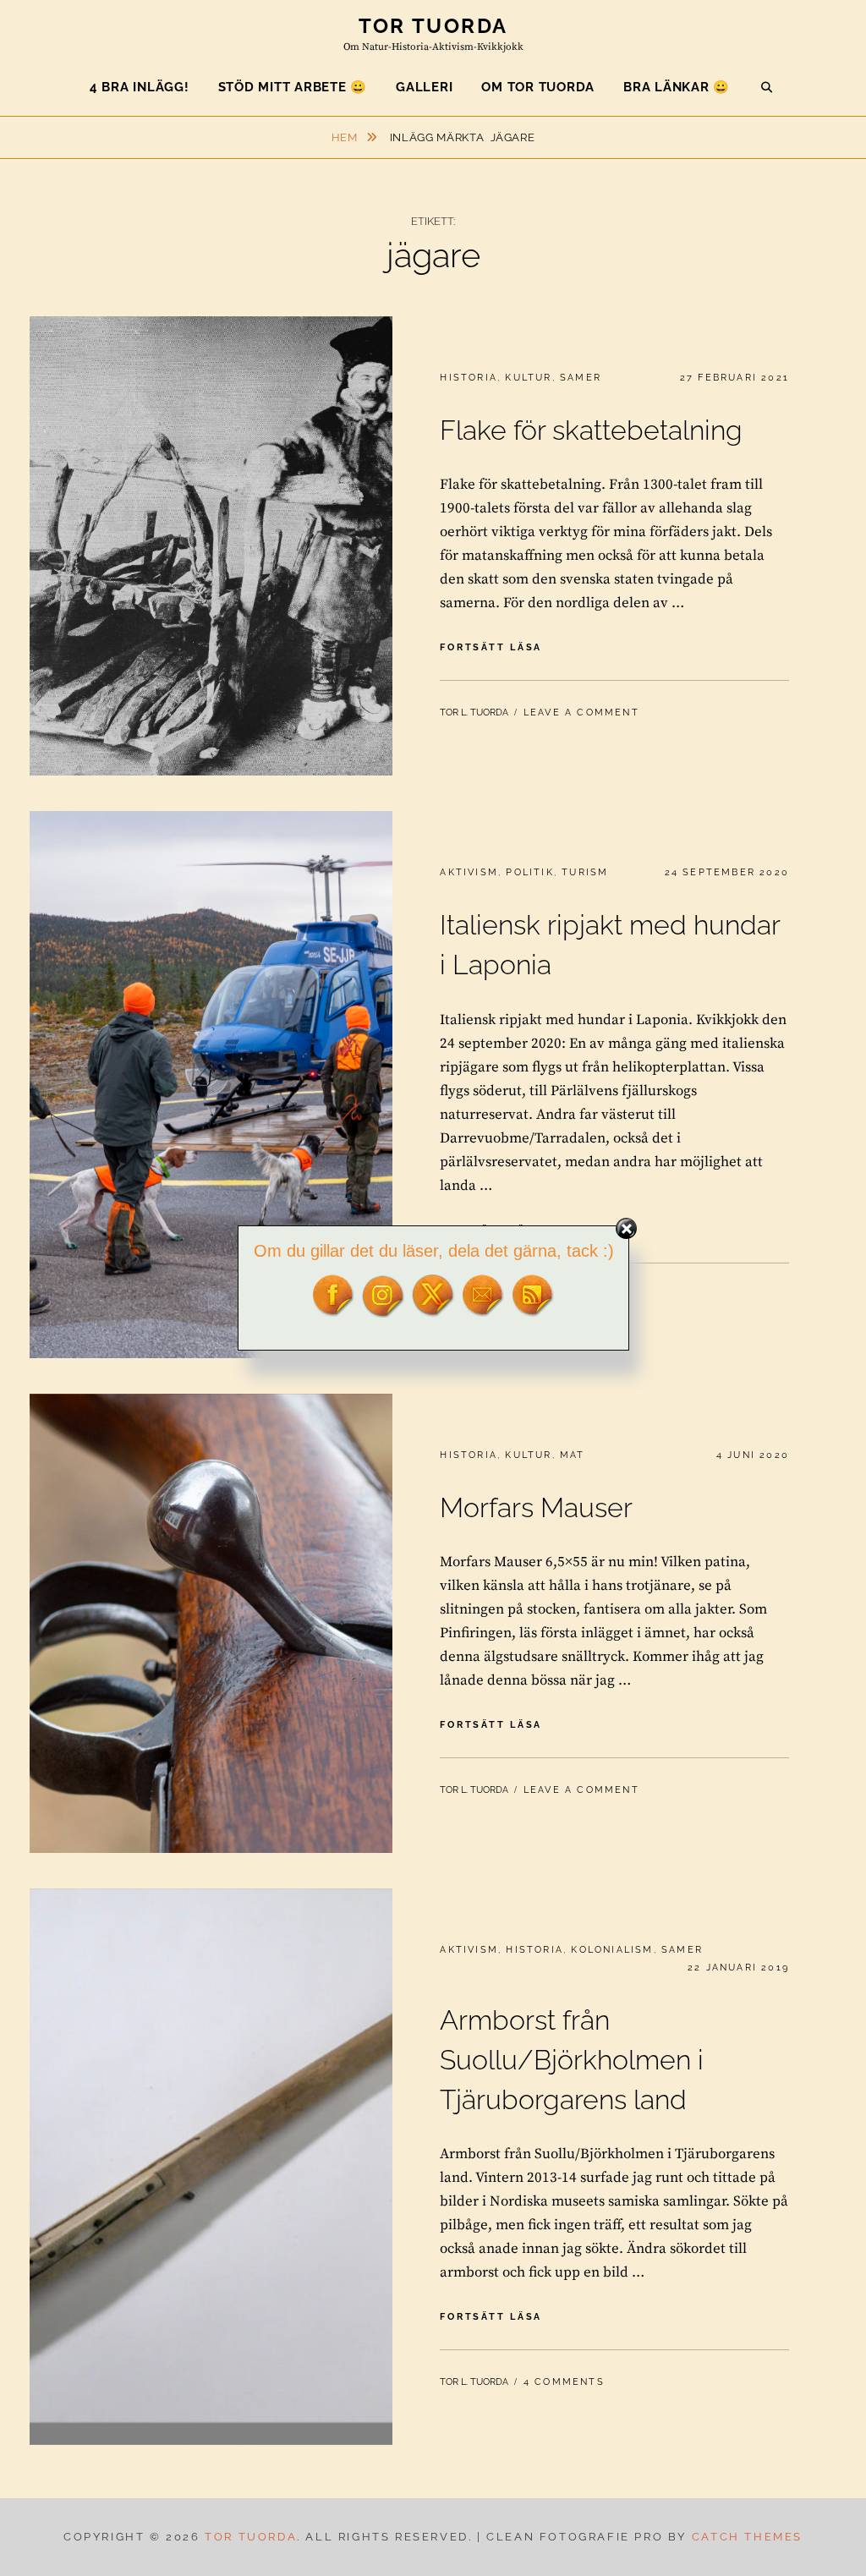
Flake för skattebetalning (591, 430)
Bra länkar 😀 (677, 87)
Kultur (528, 378)
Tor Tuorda (433, 26)
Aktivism (469, 872)
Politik (529, 872)
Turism (585, 872)
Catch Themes (747, 2537)
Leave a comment (581, 713)
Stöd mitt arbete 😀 (293, 87)
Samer (581, 378)
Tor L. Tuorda (474, 713)
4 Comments (564, 2382)
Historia (469, 378)
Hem (346, 137)
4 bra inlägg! (140, 87)
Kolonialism (612, 1950)
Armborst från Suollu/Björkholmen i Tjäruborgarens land (572, 2059)
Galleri (424, 87)
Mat (573, 1455)
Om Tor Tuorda (538, 87)
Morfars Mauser (536, 1507)
